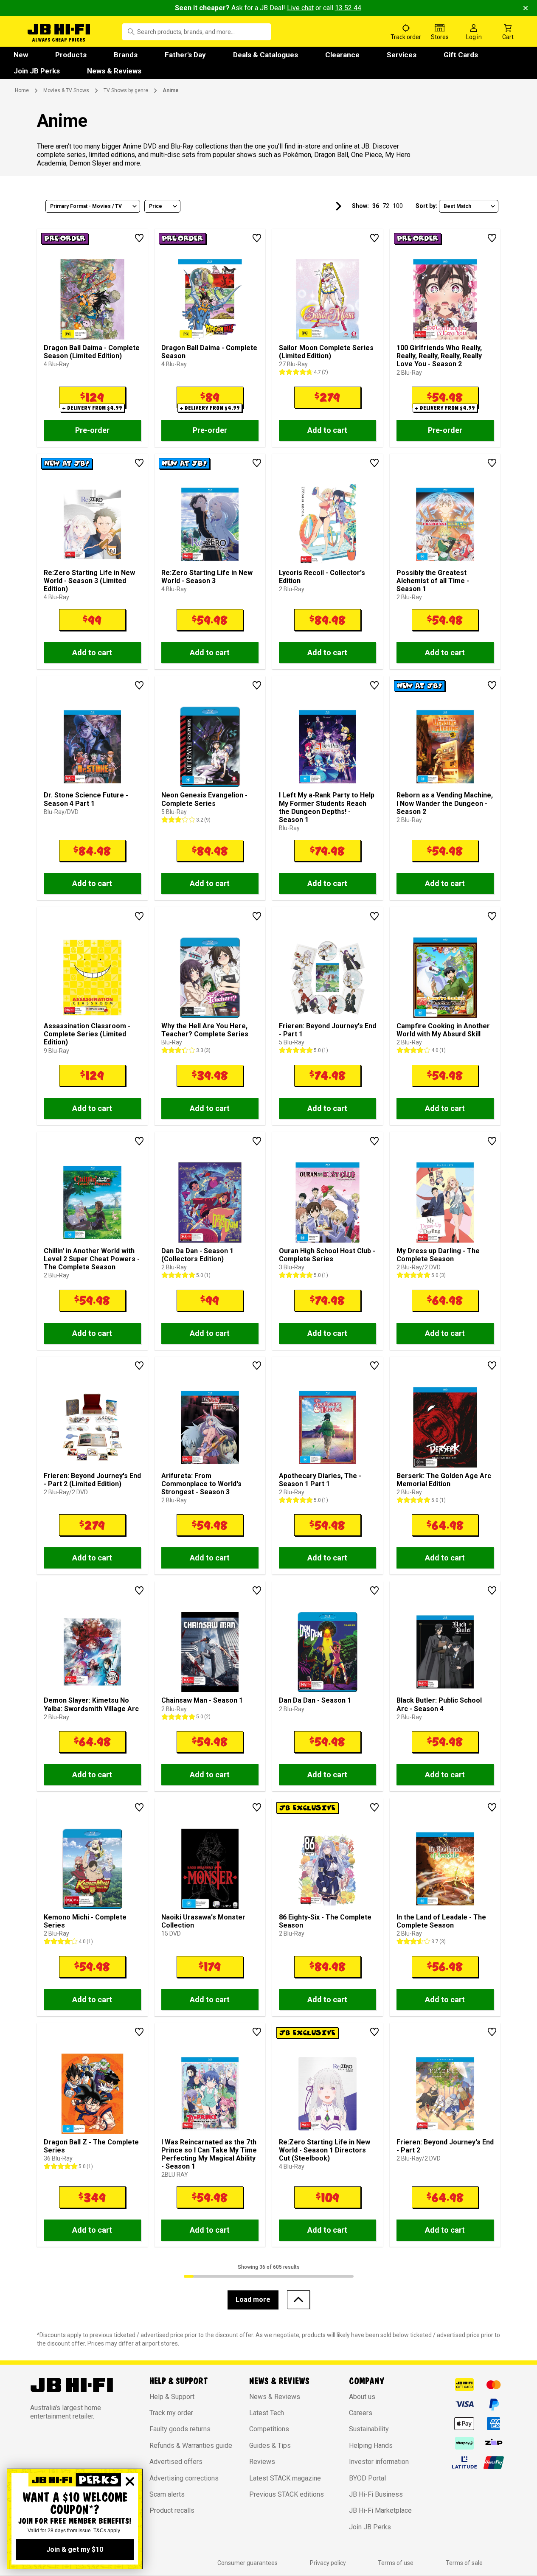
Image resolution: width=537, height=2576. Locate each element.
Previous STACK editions (287, 2494)
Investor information (379, 2462)
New (21, 55)
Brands (126, 55)
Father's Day (185, 55)
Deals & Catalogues (266, 55)
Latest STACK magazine (285, 2478)
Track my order (171, 2413)
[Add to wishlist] (139, 238)
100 (398, 206)
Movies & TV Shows (66, 90)
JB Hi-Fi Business (376, 2494)
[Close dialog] (130, 2481)
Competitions (269, 2429)
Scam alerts (167, 2494)
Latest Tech (267, 2413)
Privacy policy (328, 2563)
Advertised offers (176, 2462)
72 (386, 206)
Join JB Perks (37, 71)
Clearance (342, 55)
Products (71, 55)
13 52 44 (348, 8)
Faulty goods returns (180, 2429)
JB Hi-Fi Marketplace (380, 2510)
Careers (361, 2413)
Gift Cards (461, 55)
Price (156, 206)
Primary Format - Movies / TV (86, 206)
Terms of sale (464, 2563)
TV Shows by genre (126, 90)
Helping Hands (371, 2446)
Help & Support (172, 2397)
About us (362, 2397)
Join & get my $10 (75, 2549)
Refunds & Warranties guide (191, 2446)
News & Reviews (114, 71)
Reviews (262, 2462)
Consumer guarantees (247, 2563)
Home (22, 90)
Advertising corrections (184, 2478)
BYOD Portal (367, 2478)
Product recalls (172, 2510)
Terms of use (396, 2563)
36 (376, 206)
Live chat (300, 8)
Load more (253, 2300)
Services (402, 55)
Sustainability (369, 2429)
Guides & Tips (270, 2446)
